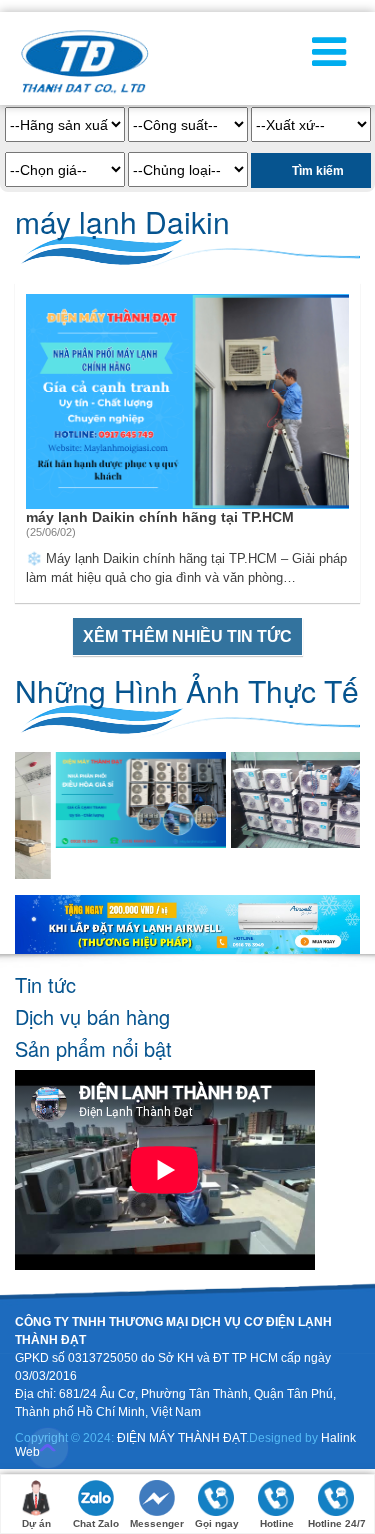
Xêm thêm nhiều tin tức (187, 636)
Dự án (36, 1523)
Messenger (157, 1523)
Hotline (277, 1523)
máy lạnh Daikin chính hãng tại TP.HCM (160, 517)
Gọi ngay (217, 1523)
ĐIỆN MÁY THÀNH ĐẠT (181, 1438)
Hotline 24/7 (337, 1523)
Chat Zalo (96, 1523)
